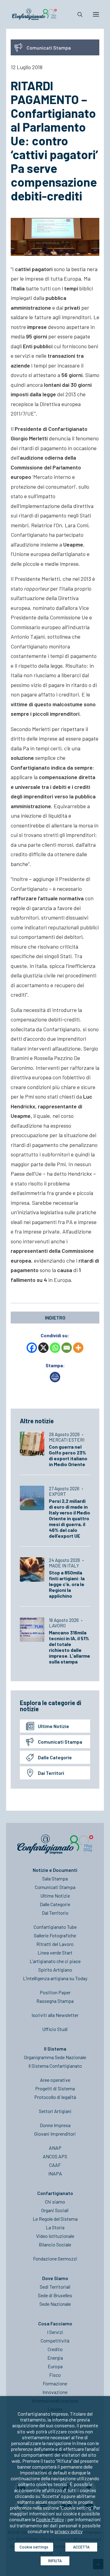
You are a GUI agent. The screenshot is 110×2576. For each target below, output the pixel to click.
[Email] (67, 1348)
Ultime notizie (53, 1726)
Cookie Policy (50, 2519)
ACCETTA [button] (81, 2547)
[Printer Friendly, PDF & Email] (55, 1380)
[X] (43, 1348)
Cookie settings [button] (34, 2547)
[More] (78, 1348)
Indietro (55, 1318)
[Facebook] (32, 1348)
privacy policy (68, 2531)
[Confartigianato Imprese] (34, 14)
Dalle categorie (55, 1757)
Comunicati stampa (60, 1742)
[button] (96, 14)
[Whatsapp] (55, 1348)
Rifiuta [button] (55, 2561)
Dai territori (51, 1773)
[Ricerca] (77, 14)
